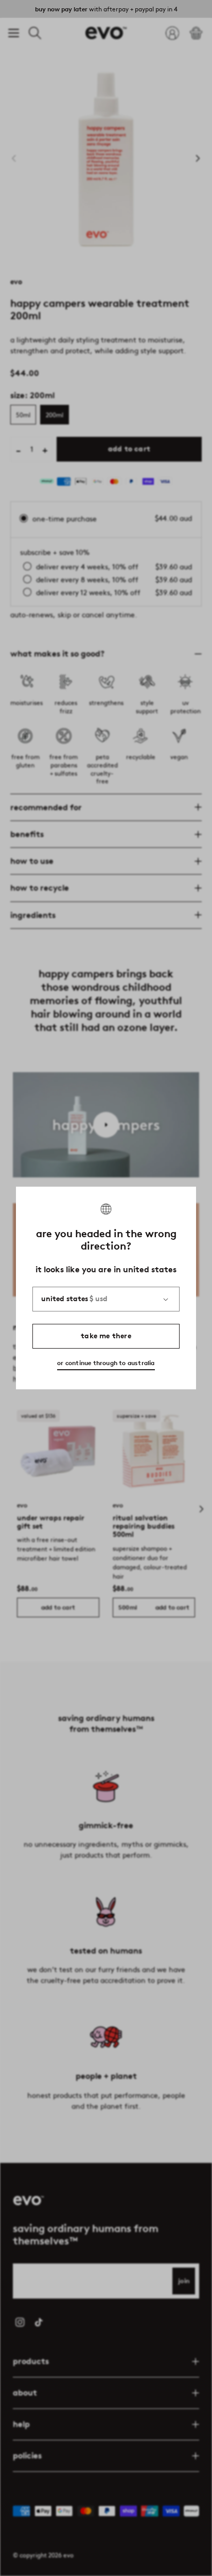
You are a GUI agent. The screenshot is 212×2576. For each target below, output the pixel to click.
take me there (106, 1336)
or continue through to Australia (106, 1363)
